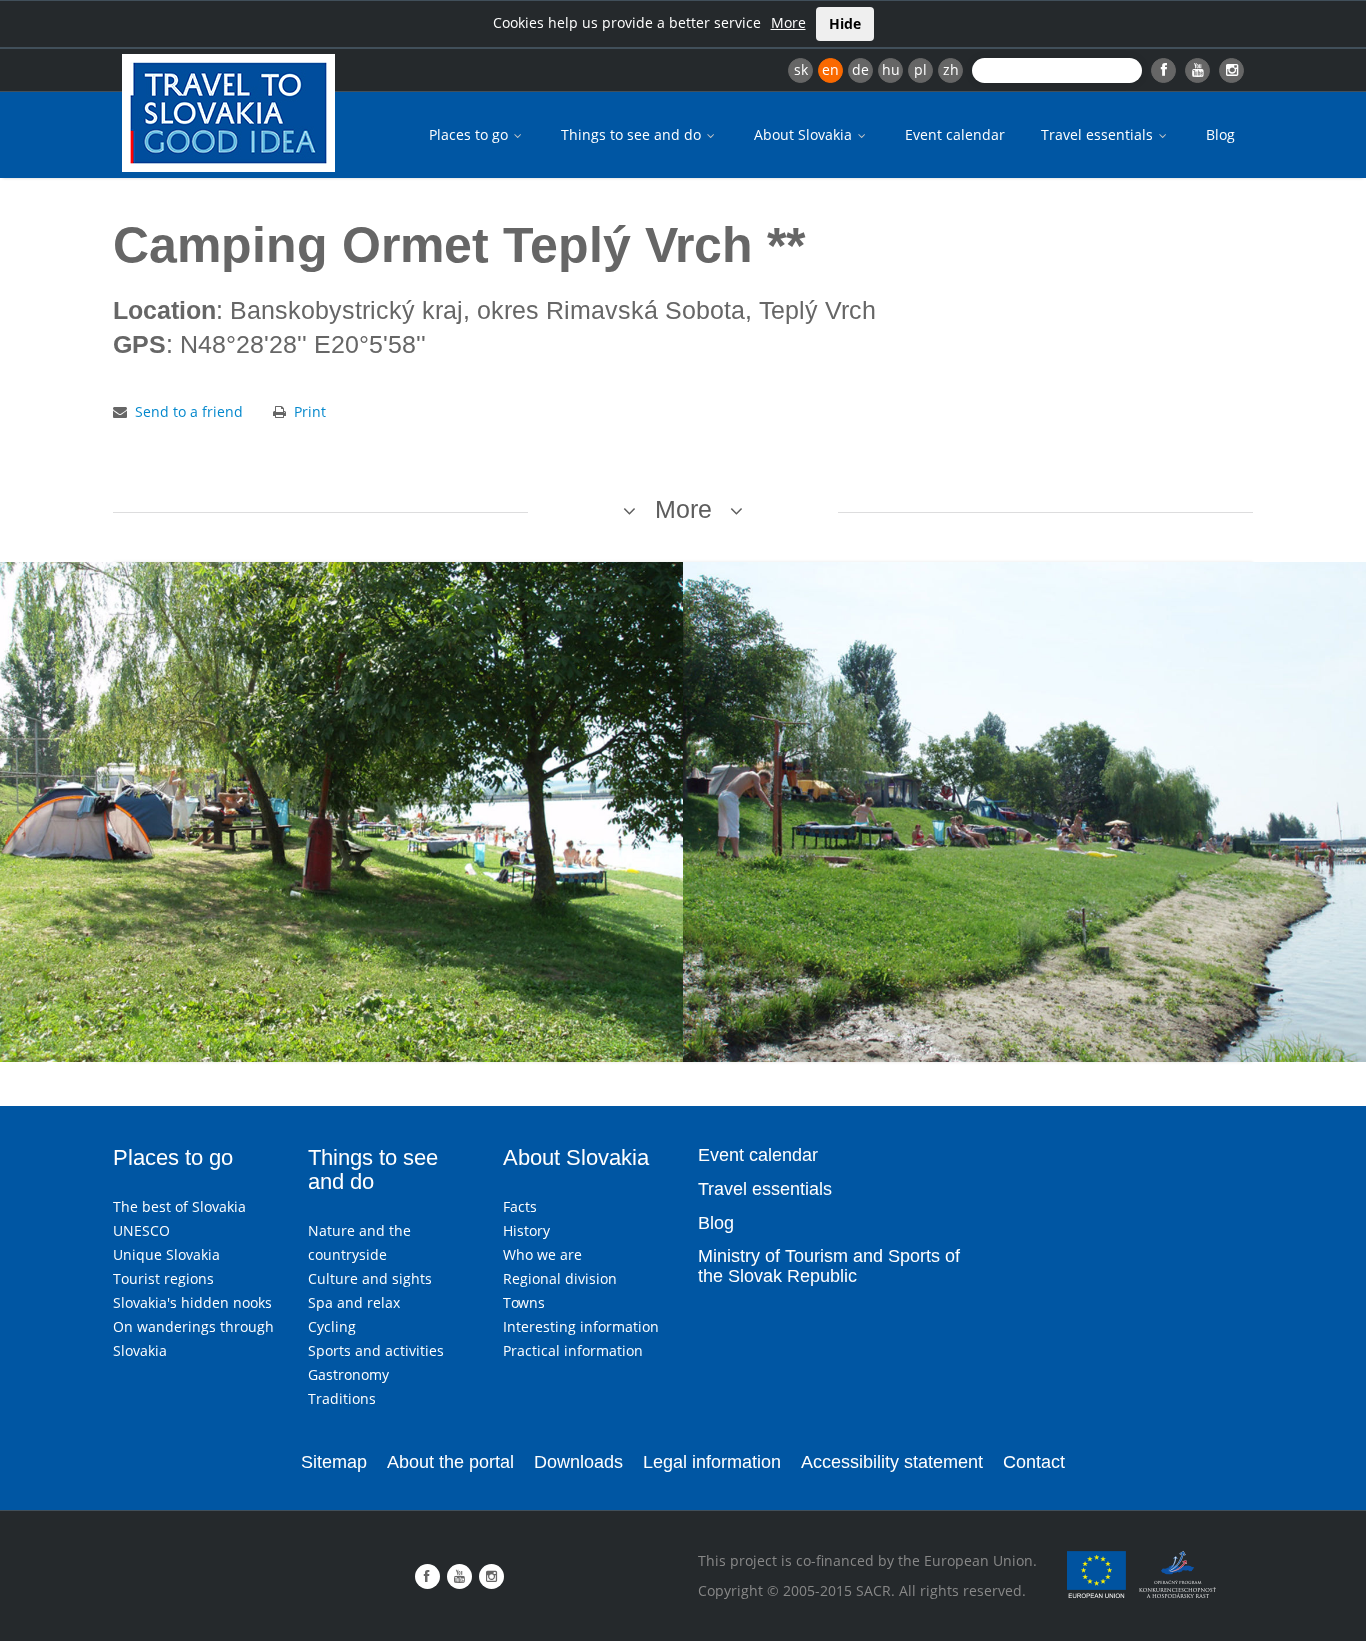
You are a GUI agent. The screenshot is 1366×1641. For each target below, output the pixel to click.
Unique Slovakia (166, 1254)
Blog (1220, 134)
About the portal (450, 1462)
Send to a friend (189, 411)
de (860, 69)
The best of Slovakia (179, 1206)
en (830, 69)
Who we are (542, 1254)
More (788, 22)
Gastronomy (348, 1374)
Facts (520, 1206)
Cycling (332, 1326)
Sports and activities (376, 1350)
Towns (524, 1302)
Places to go (470, 134)
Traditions (342, 1398)
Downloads (578, 1462)
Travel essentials (1099, 134)
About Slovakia (805, 134)
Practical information (573, 1350)
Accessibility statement (892, 1462)
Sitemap (334, 1462)
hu (891, 69)
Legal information (712, 1462)
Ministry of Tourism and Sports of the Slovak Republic (829, 1266)
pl (920, 69)
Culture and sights (370, 1278)
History (526, 1230)
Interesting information (581, 1326)
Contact (1034, 1462)
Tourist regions (163, 1278)
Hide (845, 23)
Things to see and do (633, 134)
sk (801, 69)
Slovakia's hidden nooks (192, 1302)
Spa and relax (354, 1302)
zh (951, 69)
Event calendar (955, 134)
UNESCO (141, 1230)
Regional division (560, 1278)
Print (310, 411)
